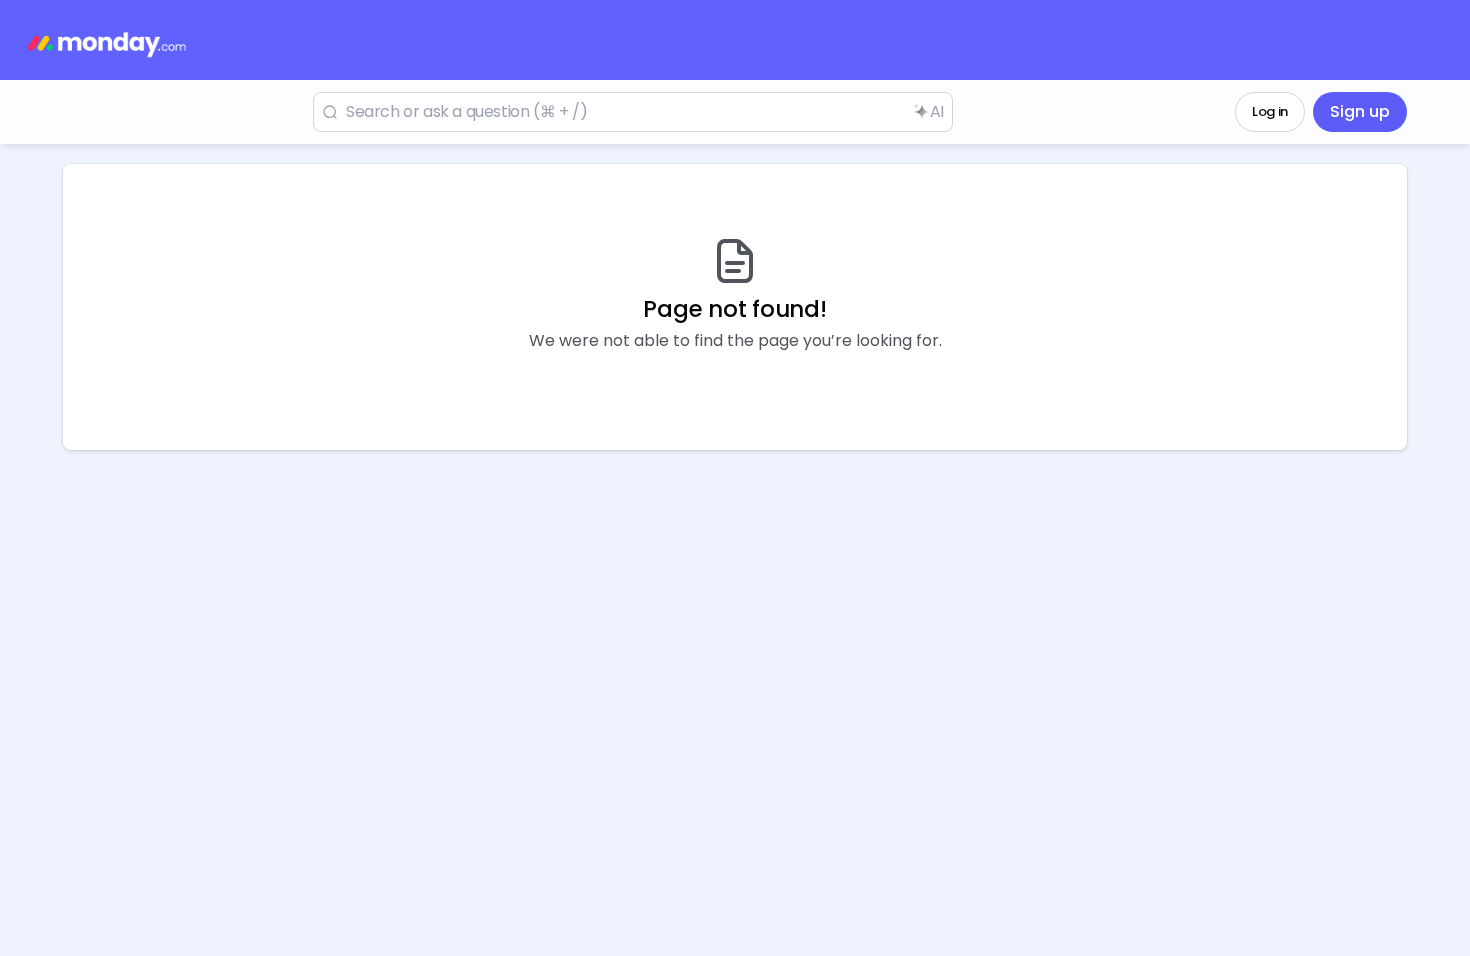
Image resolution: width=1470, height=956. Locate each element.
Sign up (1360, 111)
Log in (1270, 111)
